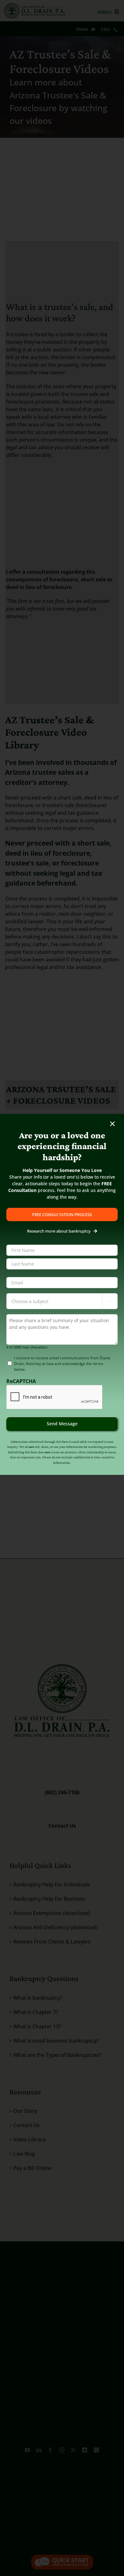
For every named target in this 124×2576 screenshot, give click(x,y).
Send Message (62, 1424)
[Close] (112, 1124)
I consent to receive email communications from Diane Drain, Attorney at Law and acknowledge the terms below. (62, 1364)
